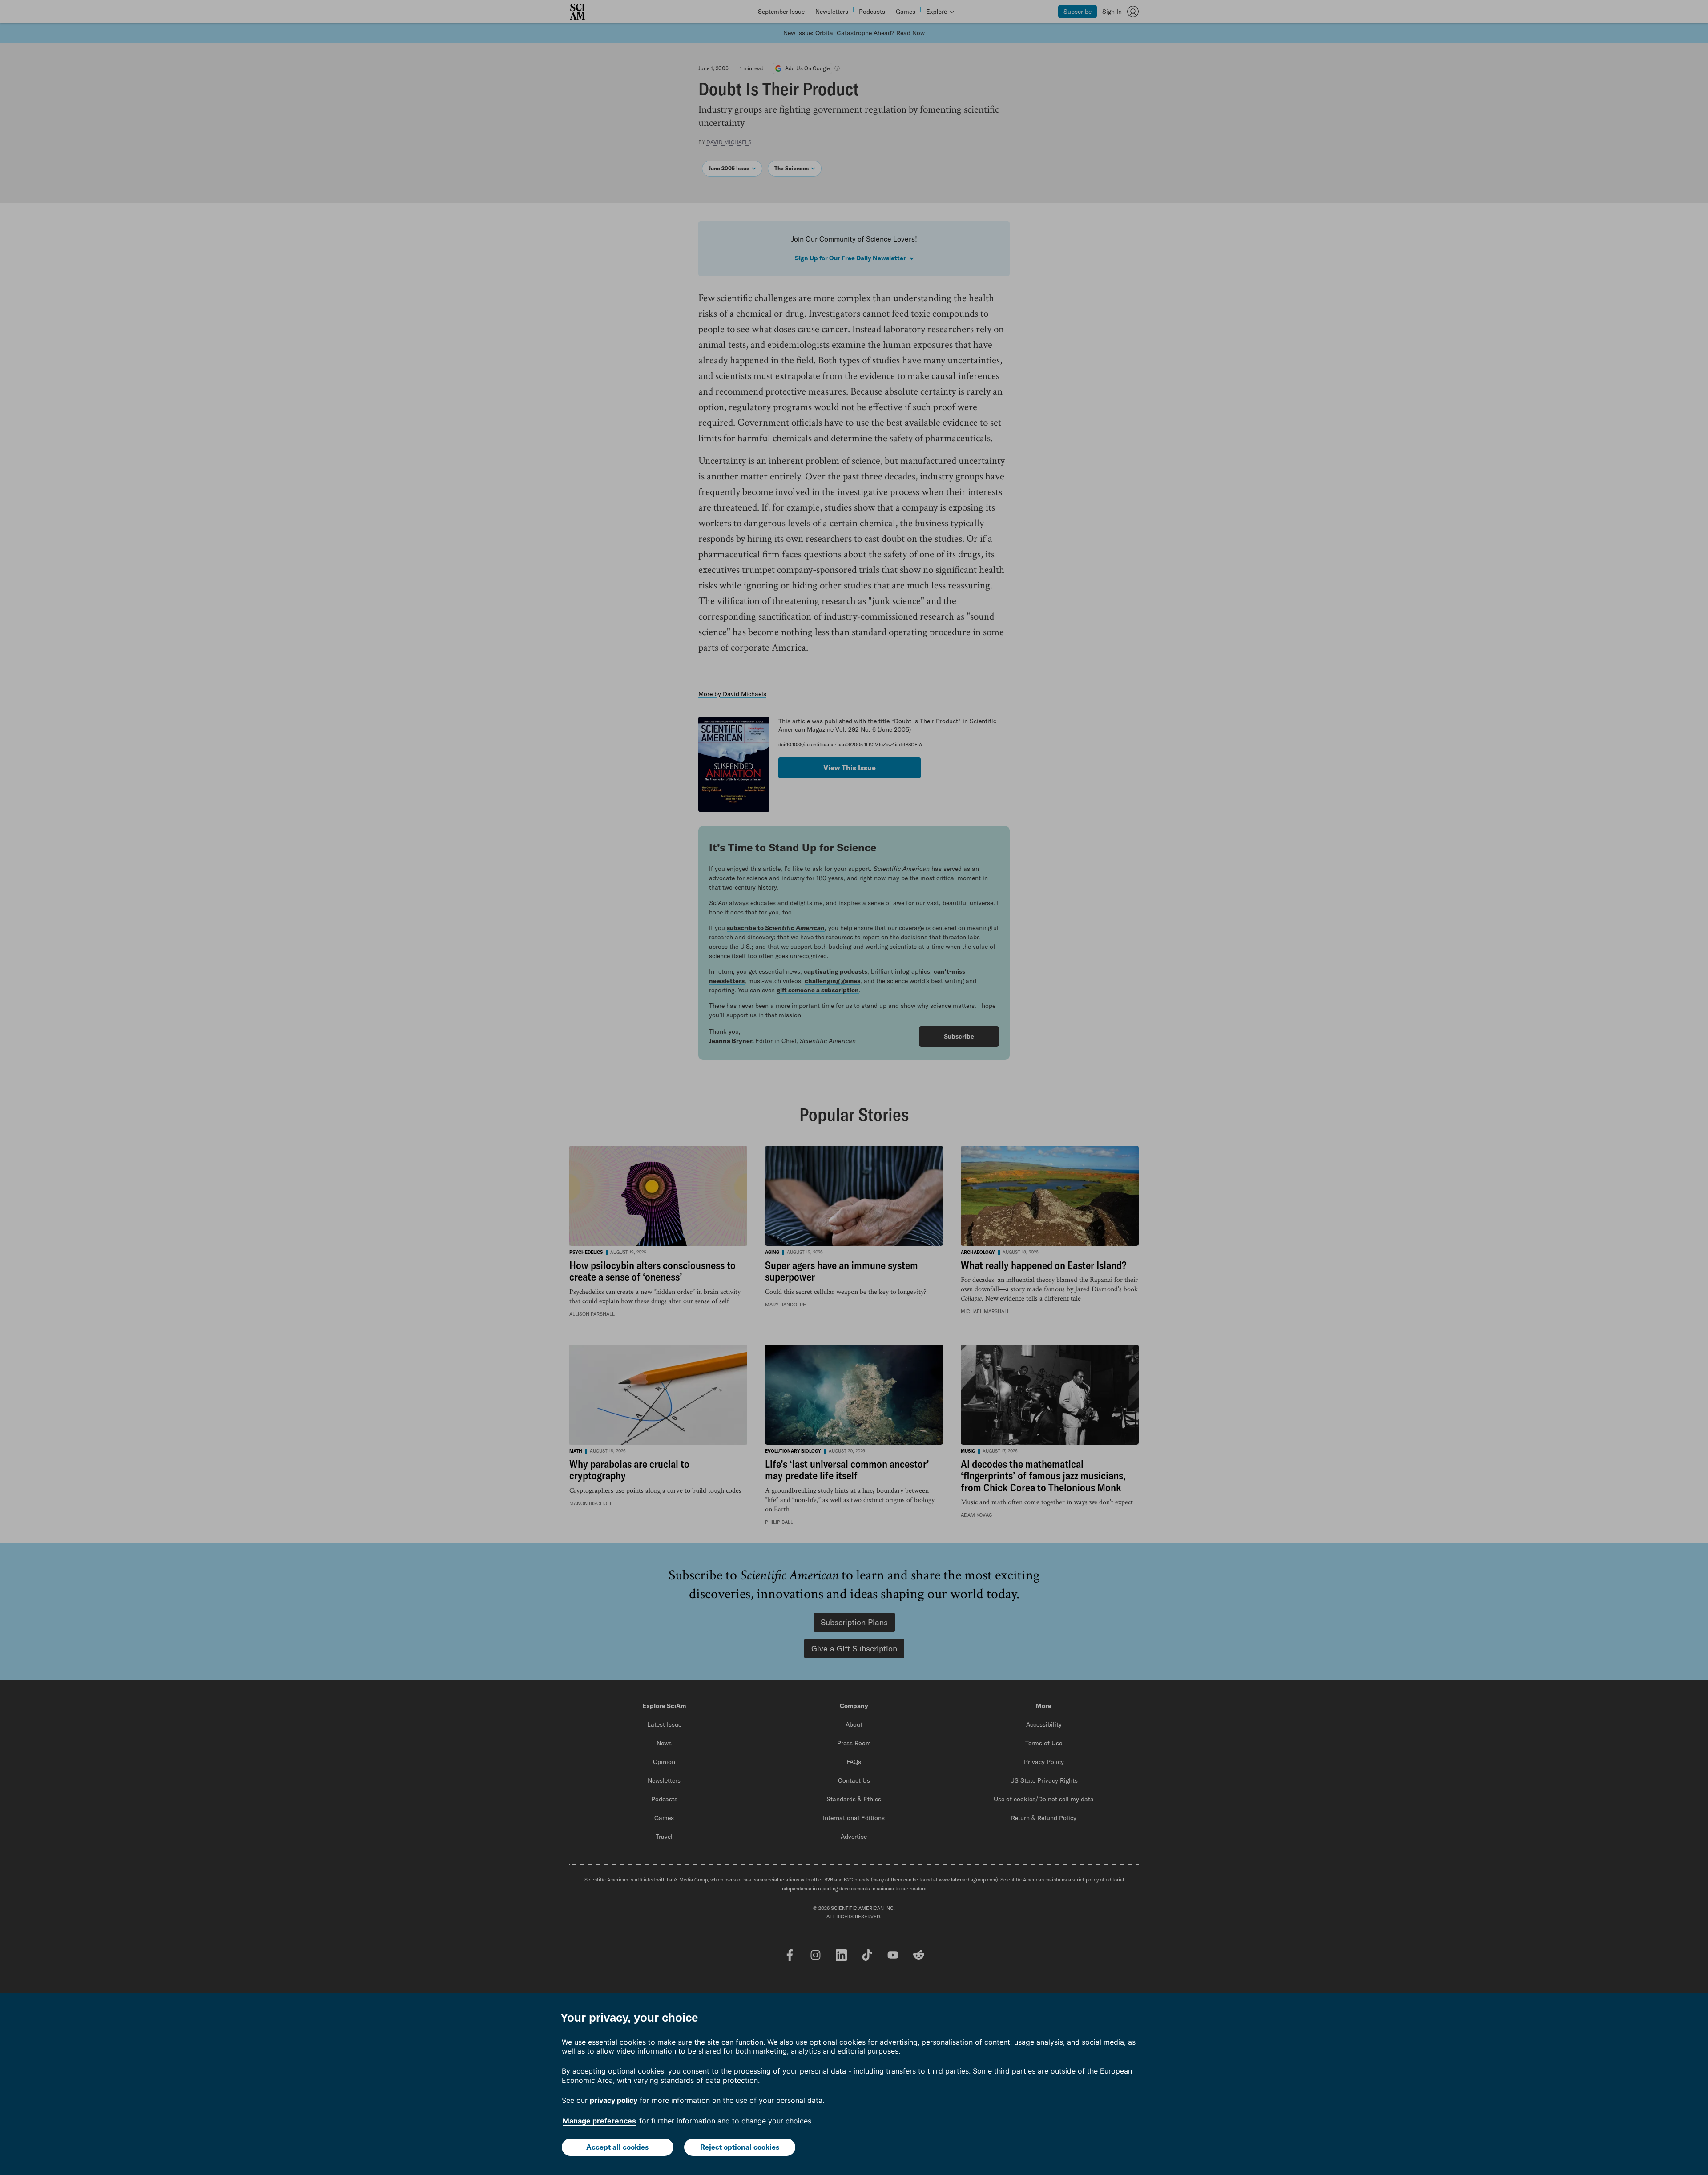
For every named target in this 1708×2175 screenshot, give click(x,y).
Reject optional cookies (740, 2147)
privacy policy (614, 2100)
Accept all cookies (617, 2147)
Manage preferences (599, 2121)
